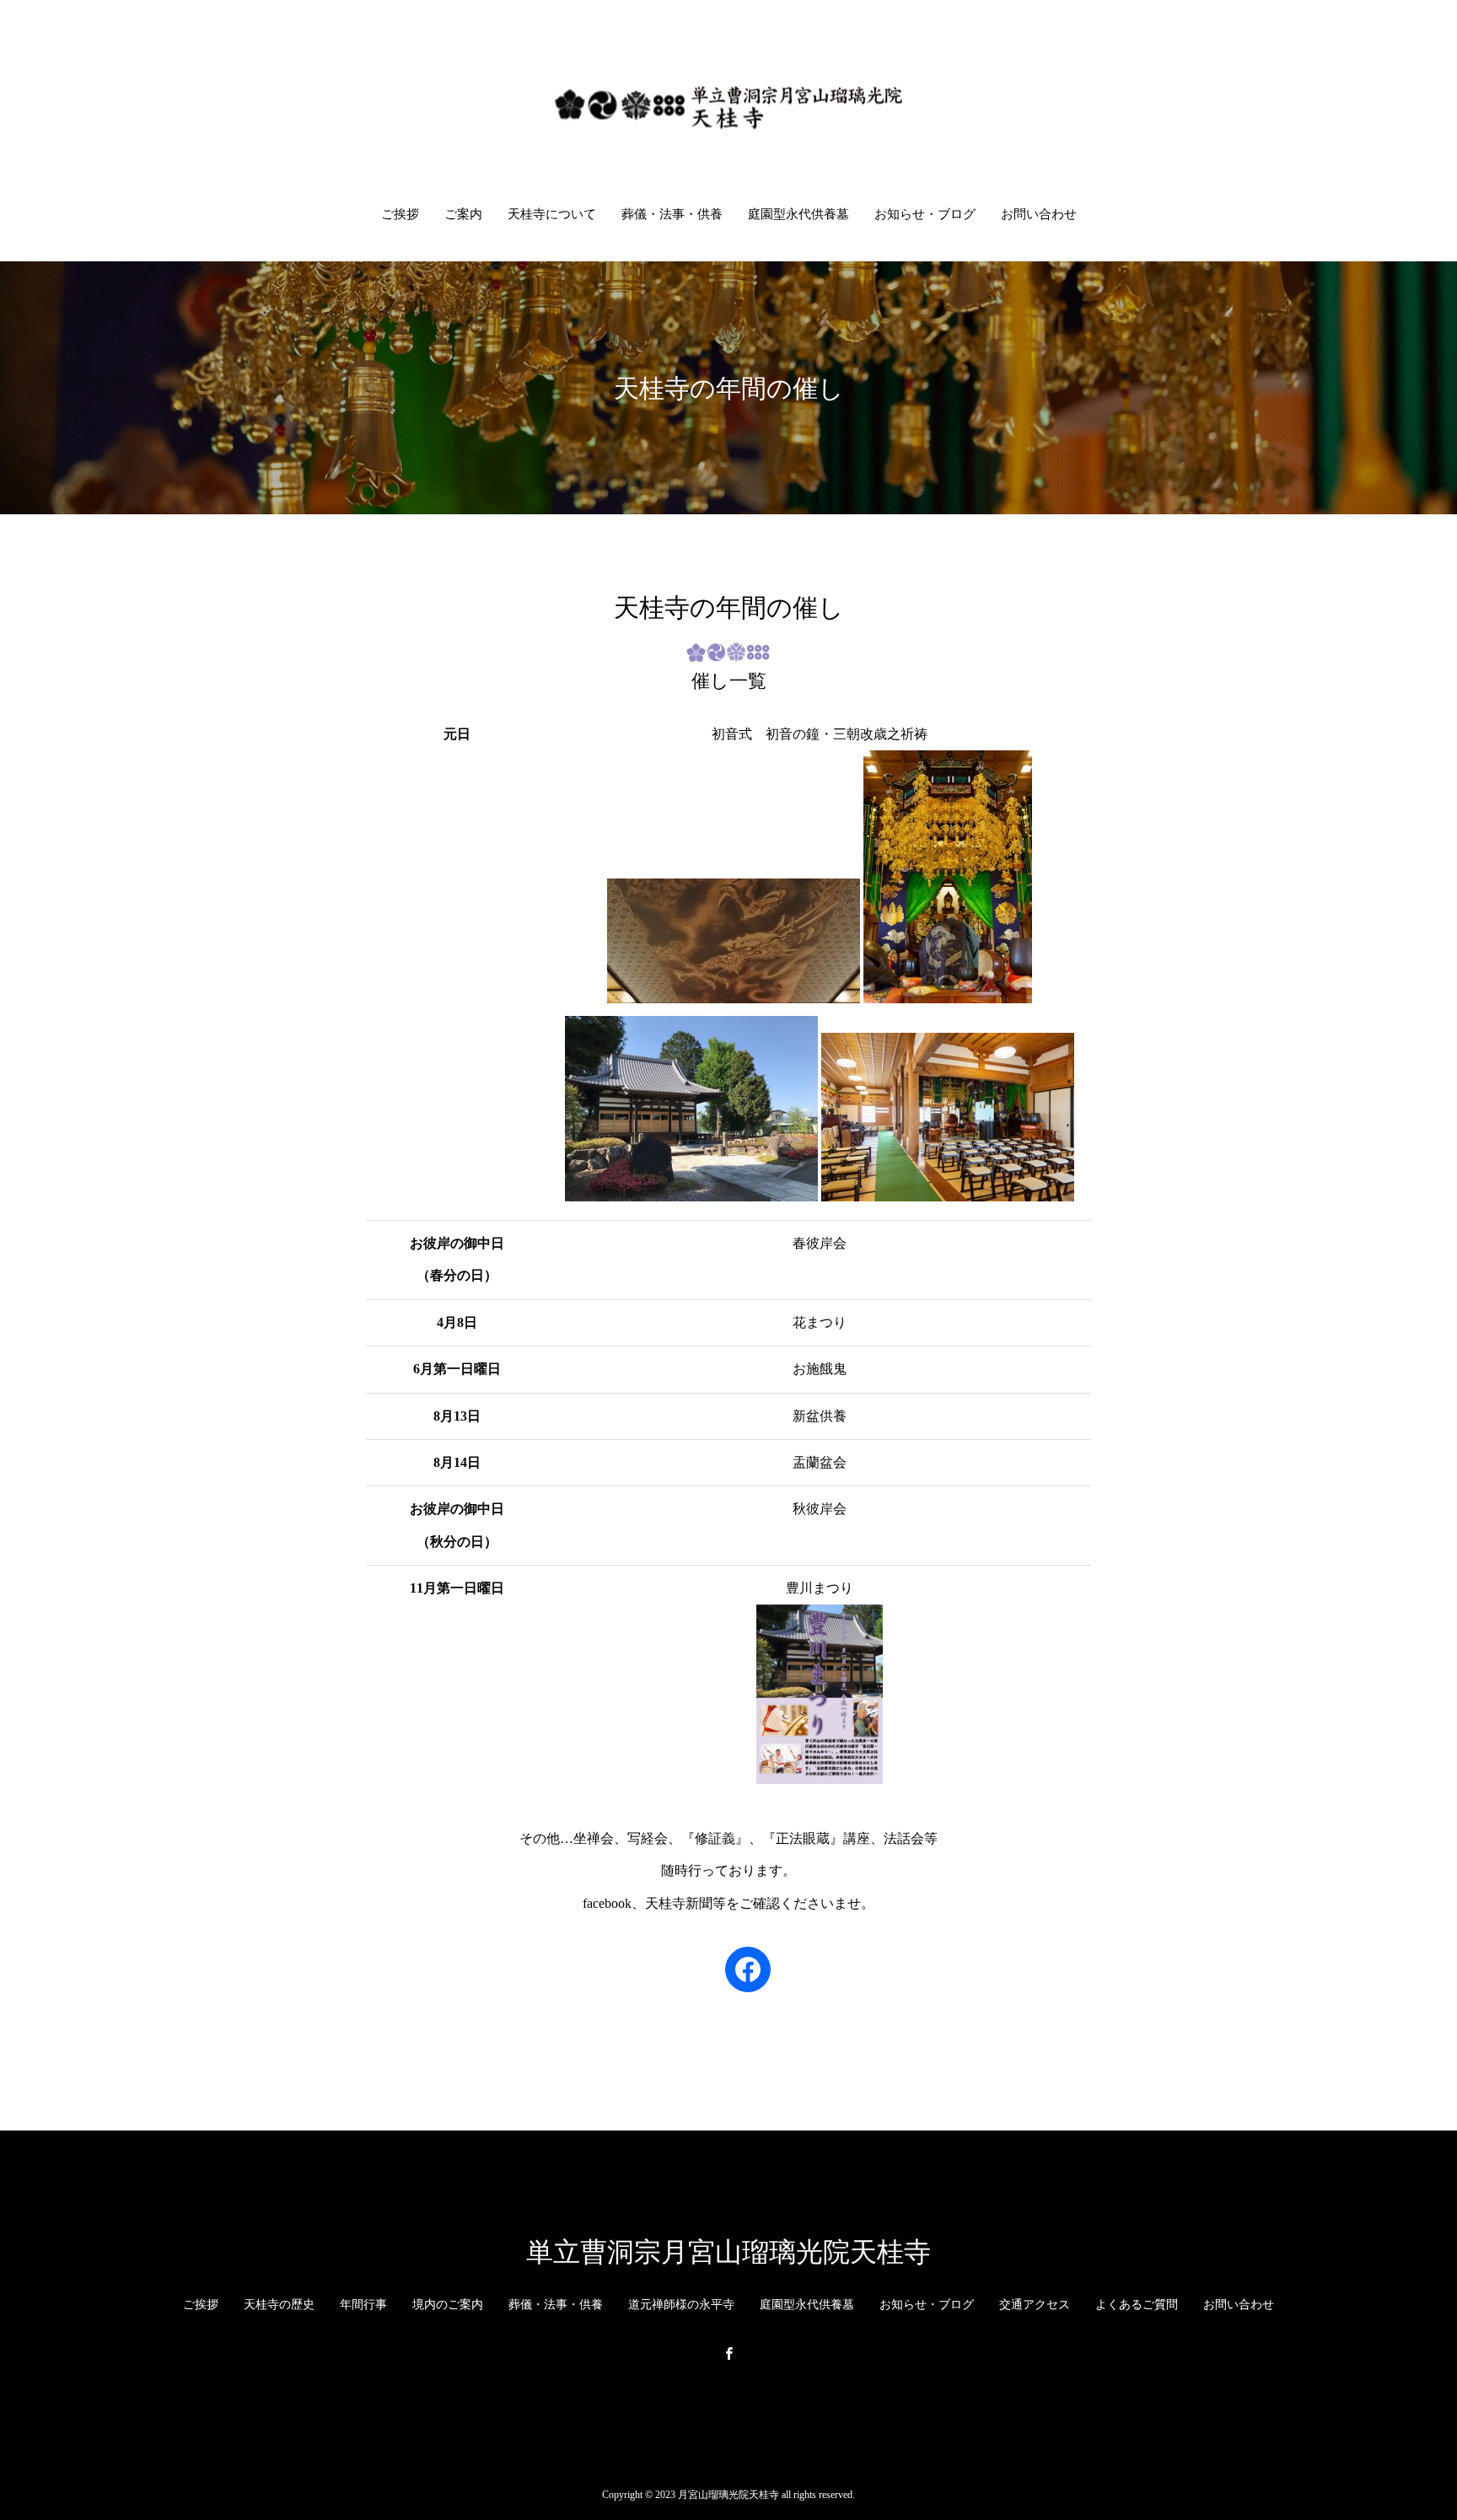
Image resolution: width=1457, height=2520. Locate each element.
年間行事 (363, 2305)
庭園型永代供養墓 (798, 214)
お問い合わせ (1039, 214)
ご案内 (463, 214)
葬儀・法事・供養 (672, 214)
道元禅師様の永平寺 (681, 2305)
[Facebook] (728, 2353)
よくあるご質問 (1137, 2305)
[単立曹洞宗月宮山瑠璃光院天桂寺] (728, 104)
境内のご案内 (448, 2305)
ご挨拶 (400, 214)
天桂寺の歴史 (279, 2305)
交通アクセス (1035, 2305)
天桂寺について (552, 214)
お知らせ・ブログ (925, 214)
